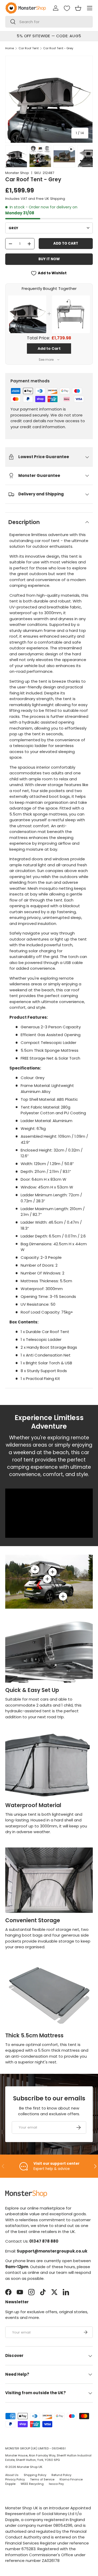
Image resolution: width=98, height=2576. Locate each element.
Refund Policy (61, 2475)
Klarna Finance (71, 2479)
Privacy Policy (15, 2479)
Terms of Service (42, 2479)
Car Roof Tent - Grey (58, 48)
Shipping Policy (35, 2475)
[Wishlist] (67, 8)
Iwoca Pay (56, 2484)
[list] (49, 99)
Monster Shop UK (30, 2467)
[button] (78, 8)
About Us (12, 2475)
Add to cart (66, 243)
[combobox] (49, 22)
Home (10, 48)
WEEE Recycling (32, 2484)
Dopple (10, 2484)
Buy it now (49, 259)
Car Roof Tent (29, 48)
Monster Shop (17, 173)
